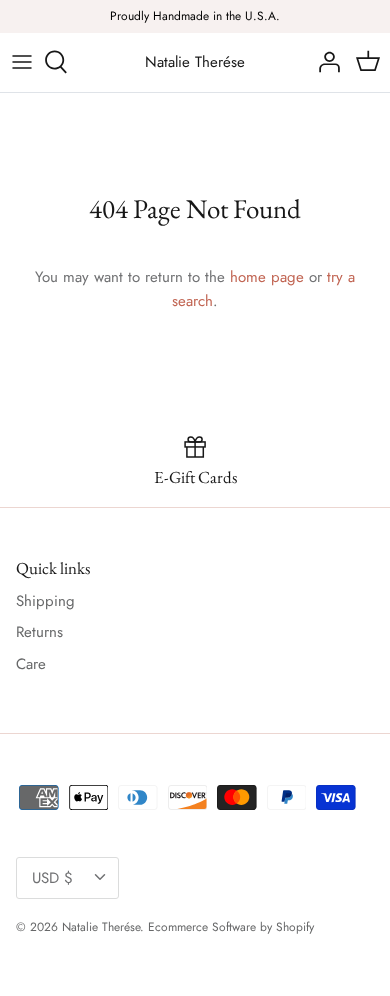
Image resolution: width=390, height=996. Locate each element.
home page (267, 277)
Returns (39, 632)
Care (31, 664)
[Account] (324, 62)
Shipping (45, 601)
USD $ (52, 878)
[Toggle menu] (22, 62)
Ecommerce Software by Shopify (231, 927)
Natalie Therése (101, 927)
